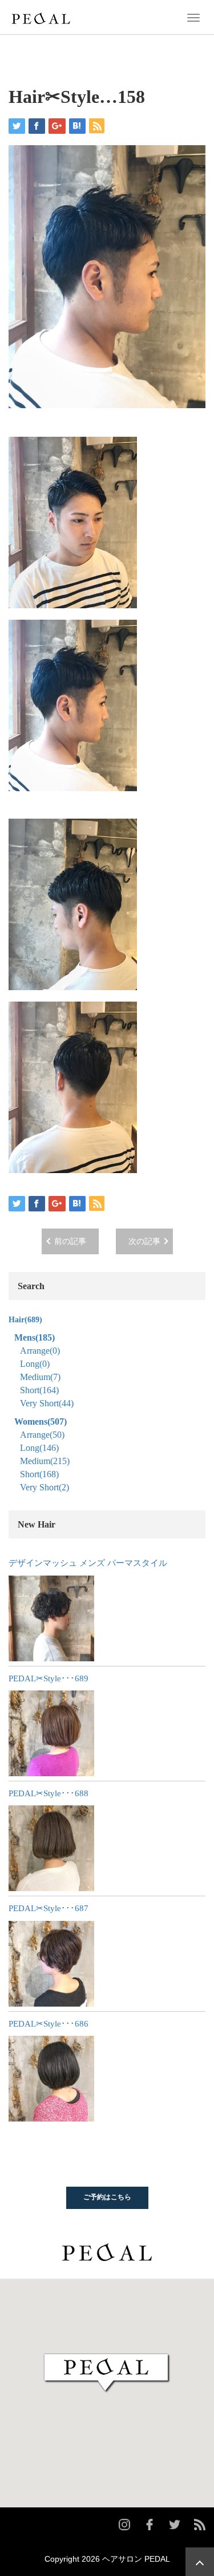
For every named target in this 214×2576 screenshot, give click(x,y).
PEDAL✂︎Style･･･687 (49, 1908)
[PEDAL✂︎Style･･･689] (51, 1733)
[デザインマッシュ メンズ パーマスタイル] (51, 1618)
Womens (41, 1421)
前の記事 (70, 1241)
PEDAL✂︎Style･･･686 (49, 2024)
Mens (35, 1337)
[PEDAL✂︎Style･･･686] (51, 2079)
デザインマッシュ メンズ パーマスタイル (88, 1563)
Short (39, 1390)
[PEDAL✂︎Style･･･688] (51, 1848)
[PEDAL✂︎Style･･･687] (51, 1964)
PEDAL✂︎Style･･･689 (49, 1678)
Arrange (40, 1351)
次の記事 (144, 1241)
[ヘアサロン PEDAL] (41, 17)
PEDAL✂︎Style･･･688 (49, 1793)
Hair (25, 1320)
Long (35, 1364)
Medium (40, 1377)
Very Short (47, 1403)
